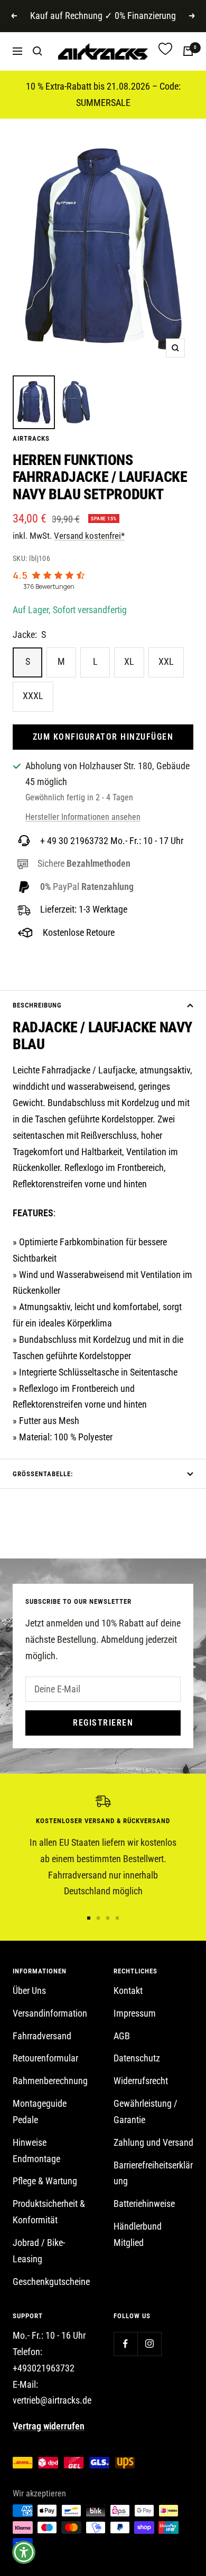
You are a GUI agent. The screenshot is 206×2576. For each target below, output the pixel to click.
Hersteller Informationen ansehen (83, 817)
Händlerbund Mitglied (138, 2234)
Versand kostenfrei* (89, 536)
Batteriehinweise (144, 2204)
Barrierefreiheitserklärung (153, 2173)
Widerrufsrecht (141, 2081)
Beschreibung (37, 1005)
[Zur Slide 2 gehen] (98, 1918)
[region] (103, 1847)
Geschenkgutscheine (51, 2282)
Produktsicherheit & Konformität (49, 2212)
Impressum (135, 2013)
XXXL (33, 696)
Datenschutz (137, 2058)
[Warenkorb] (188, 51)
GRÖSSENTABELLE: (43, 1474)
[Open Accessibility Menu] (24, 2553)
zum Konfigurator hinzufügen (103, 737)
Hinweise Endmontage (36, 2151)
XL (129, 661)
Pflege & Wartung (45, 2181)
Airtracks (31, 438)
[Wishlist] (165, 51)
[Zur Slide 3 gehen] (108, 1918)
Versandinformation (50, 2013)
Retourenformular (45, 2058)
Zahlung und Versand (153, 2142)
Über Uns (29, 1991)
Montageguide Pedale (40, 2112)
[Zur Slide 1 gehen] (89, 1918)
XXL (166, 661)
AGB (122, 2036)
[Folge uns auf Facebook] (125, 2344)
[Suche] (38, 51)
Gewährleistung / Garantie (146, 2112)
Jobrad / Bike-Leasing (39, 2251)
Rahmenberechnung (50, 2081)
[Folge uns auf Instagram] (149, 2344)
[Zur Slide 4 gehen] (117, 1918)
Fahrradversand (42, 2036)
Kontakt (128, 1991)
